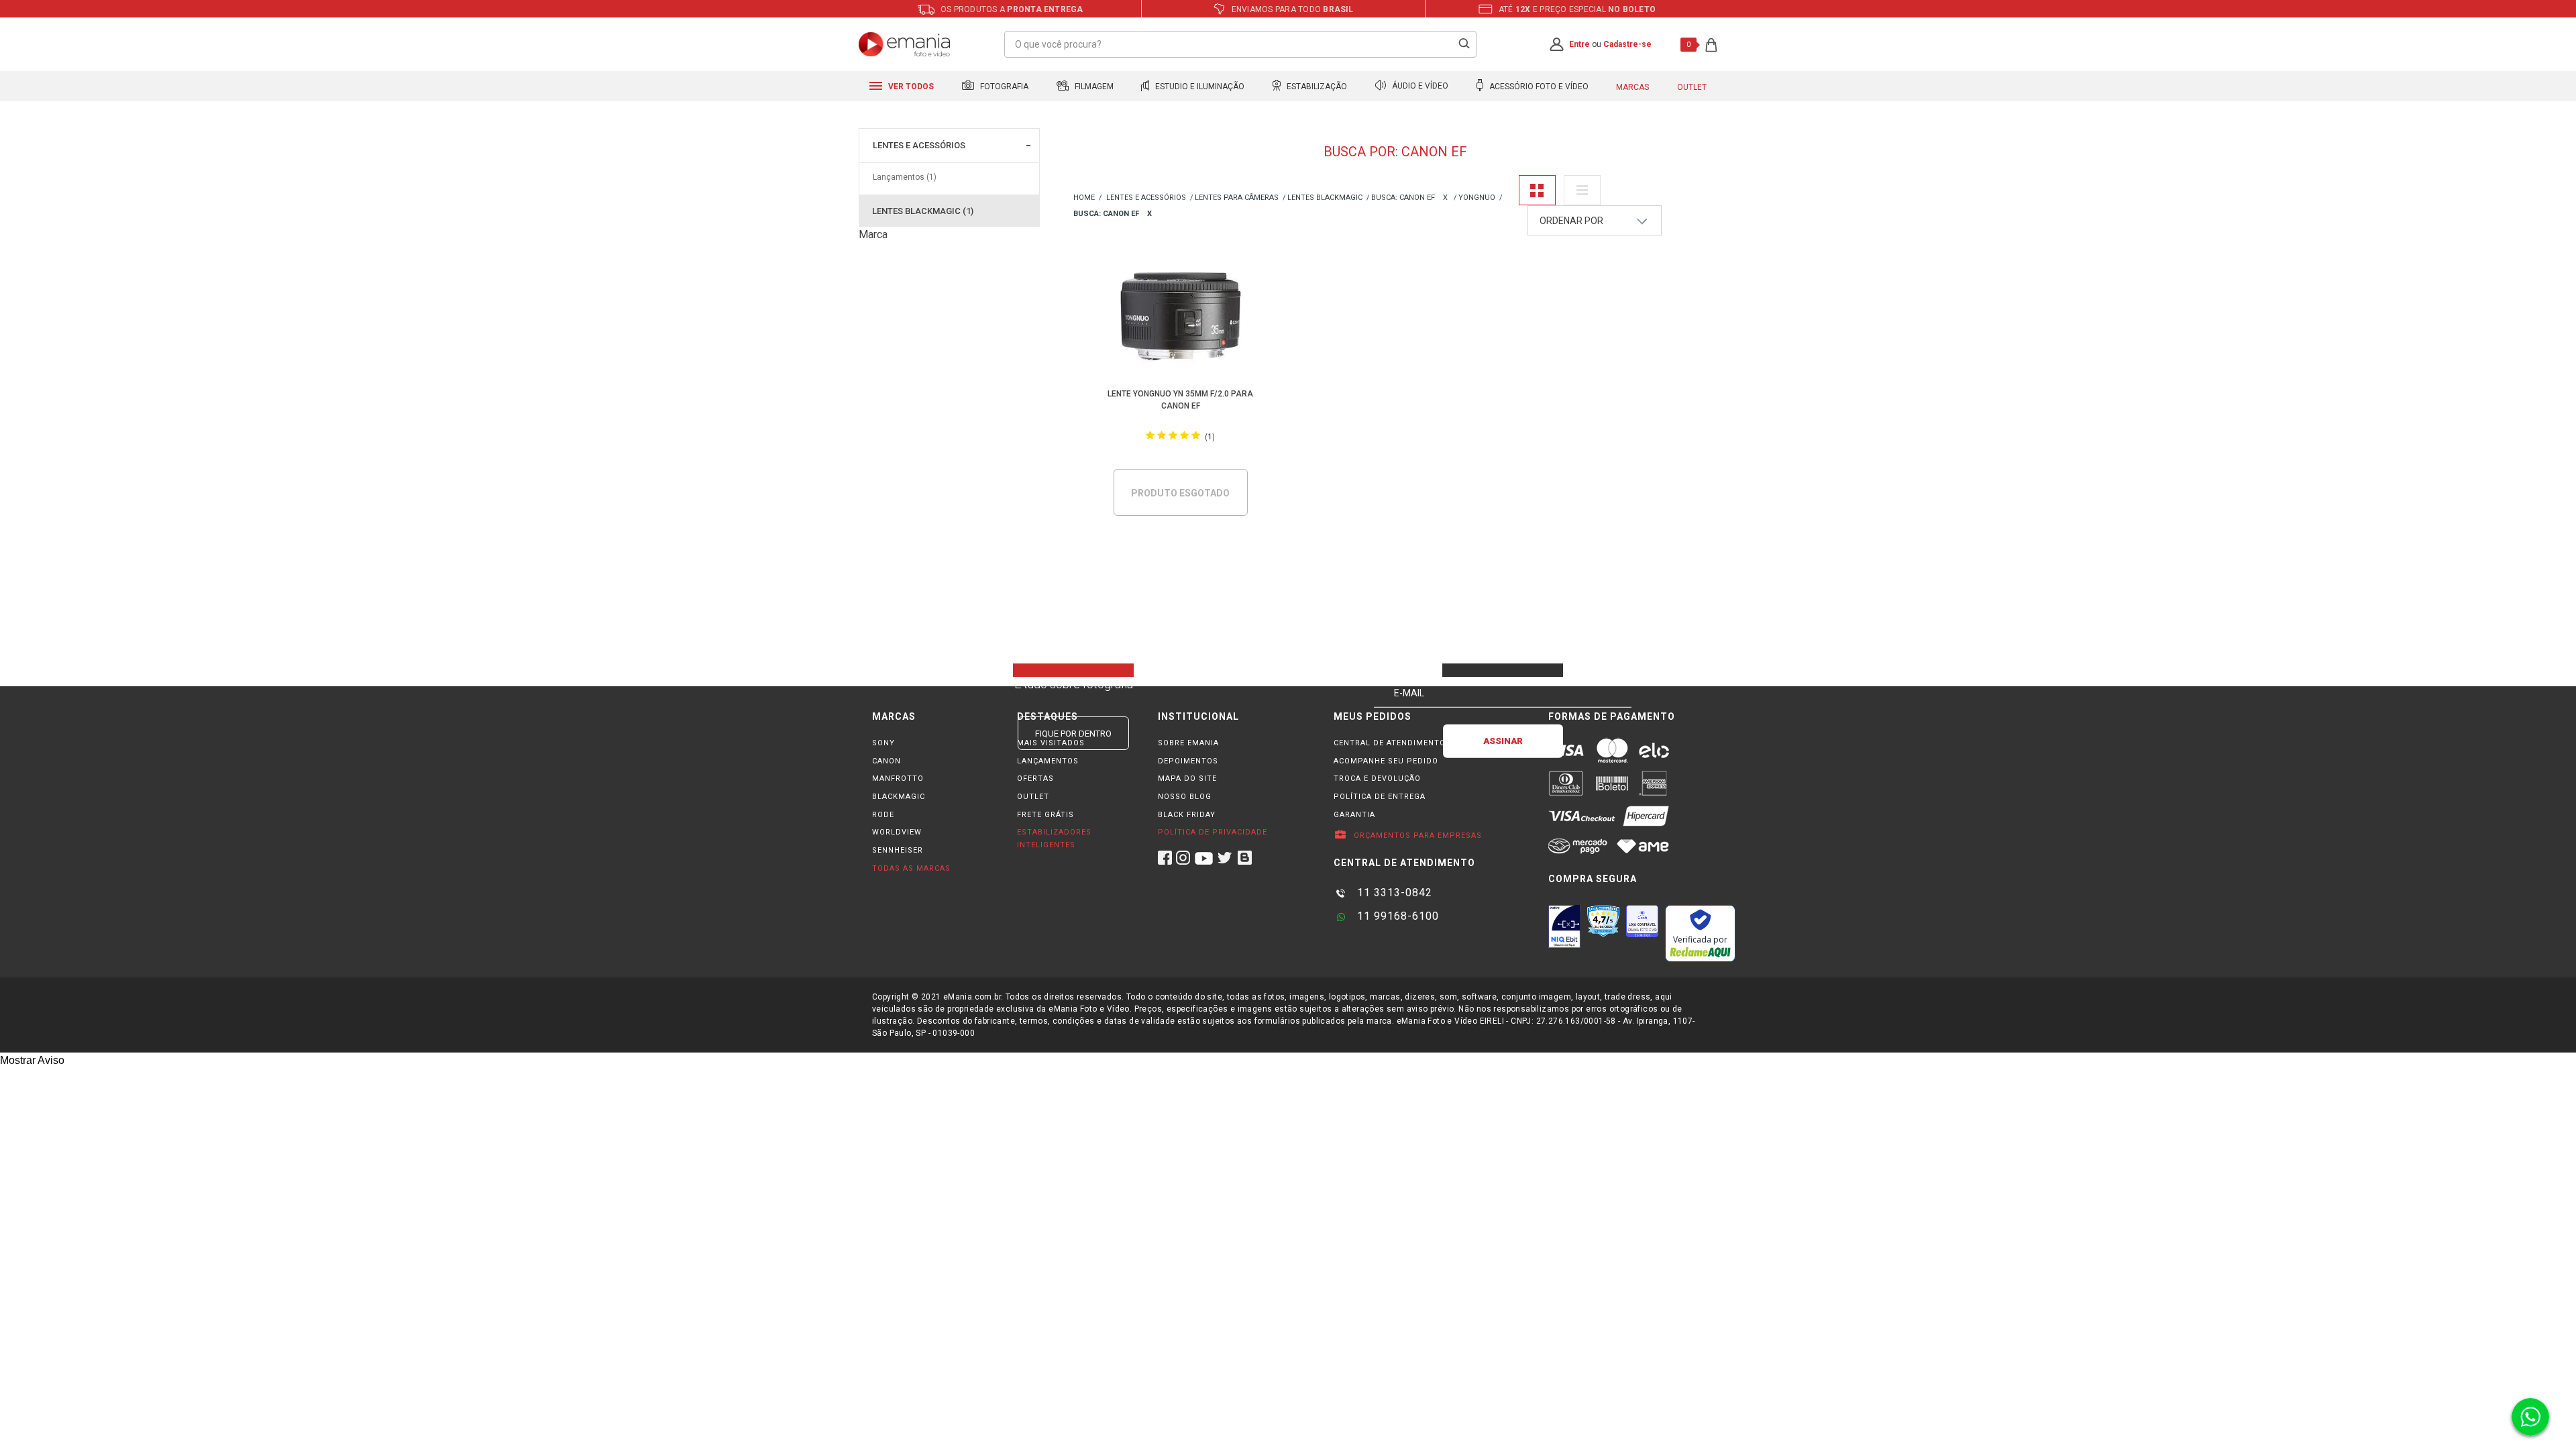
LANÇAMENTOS (1048, 761)
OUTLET (1033, 797)
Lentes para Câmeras (1237, 198)
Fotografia (1003, 87)
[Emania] (905, 44)
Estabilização (1316, 87)
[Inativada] (1564, 926)
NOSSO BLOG (1185, 797)
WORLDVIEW (897, 832)
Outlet (1692, 87)
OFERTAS (1035, 779)
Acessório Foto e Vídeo (1538, 87)
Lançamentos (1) (905, 177)
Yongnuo (1477, 198)
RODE (883, 815)
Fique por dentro (1073, 734)
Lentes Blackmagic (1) (923, 211)
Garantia (1354, 815)
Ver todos (910, 87)
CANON (887, 761)
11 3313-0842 (1393, 893)
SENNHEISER (898, 850)
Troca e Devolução (1377, 779)
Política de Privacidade (1213, 832)
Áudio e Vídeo (1419, 87)
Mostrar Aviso (32, 1060)
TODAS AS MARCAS (911, 868)
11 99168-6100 (1396, 916)
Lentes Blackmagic (1325, 198)
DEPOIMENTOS (1188, 761)
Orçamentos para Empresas (1416, 836)
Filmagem (1093, 87)
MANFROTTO (898, 779)
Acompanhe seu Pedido (1386, 761)
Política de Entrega (1380, 797)
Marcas (1632, 87)
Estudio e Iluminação (1199, 87)
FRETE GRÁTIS (1045, 815)
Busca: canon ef (1403, 198)
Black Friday (1187, 815)
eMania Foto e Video (1084, 198)
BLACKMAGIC (899, 797)
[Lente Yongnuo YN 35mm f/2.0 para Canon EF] (1181, 318)
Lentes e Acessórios (919, 145)
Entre (1579, 44)
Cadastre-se (1627, 44)
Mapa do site (1187, 779)
